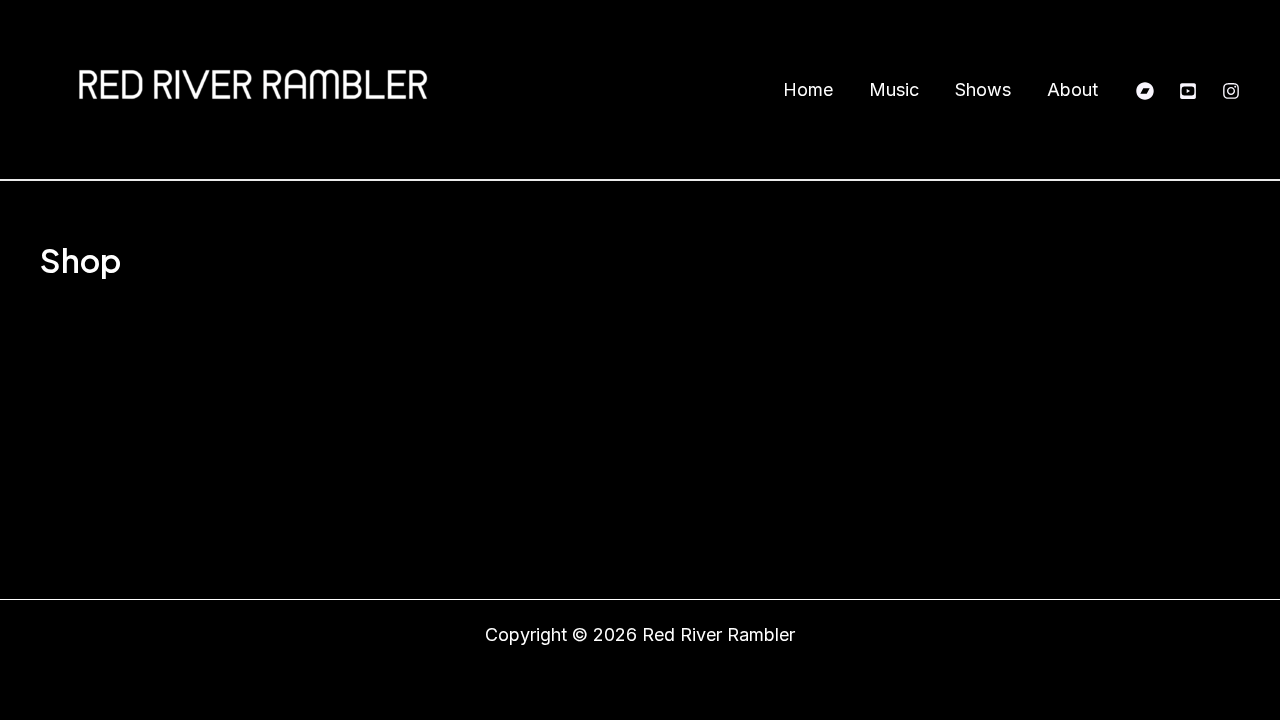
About (1072, 89)
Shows (983, 89)
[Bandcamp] (1145, 91)
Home (808, 89)
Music (894, 89)
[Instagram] (1231, 91)
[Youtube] (1188, 91)
